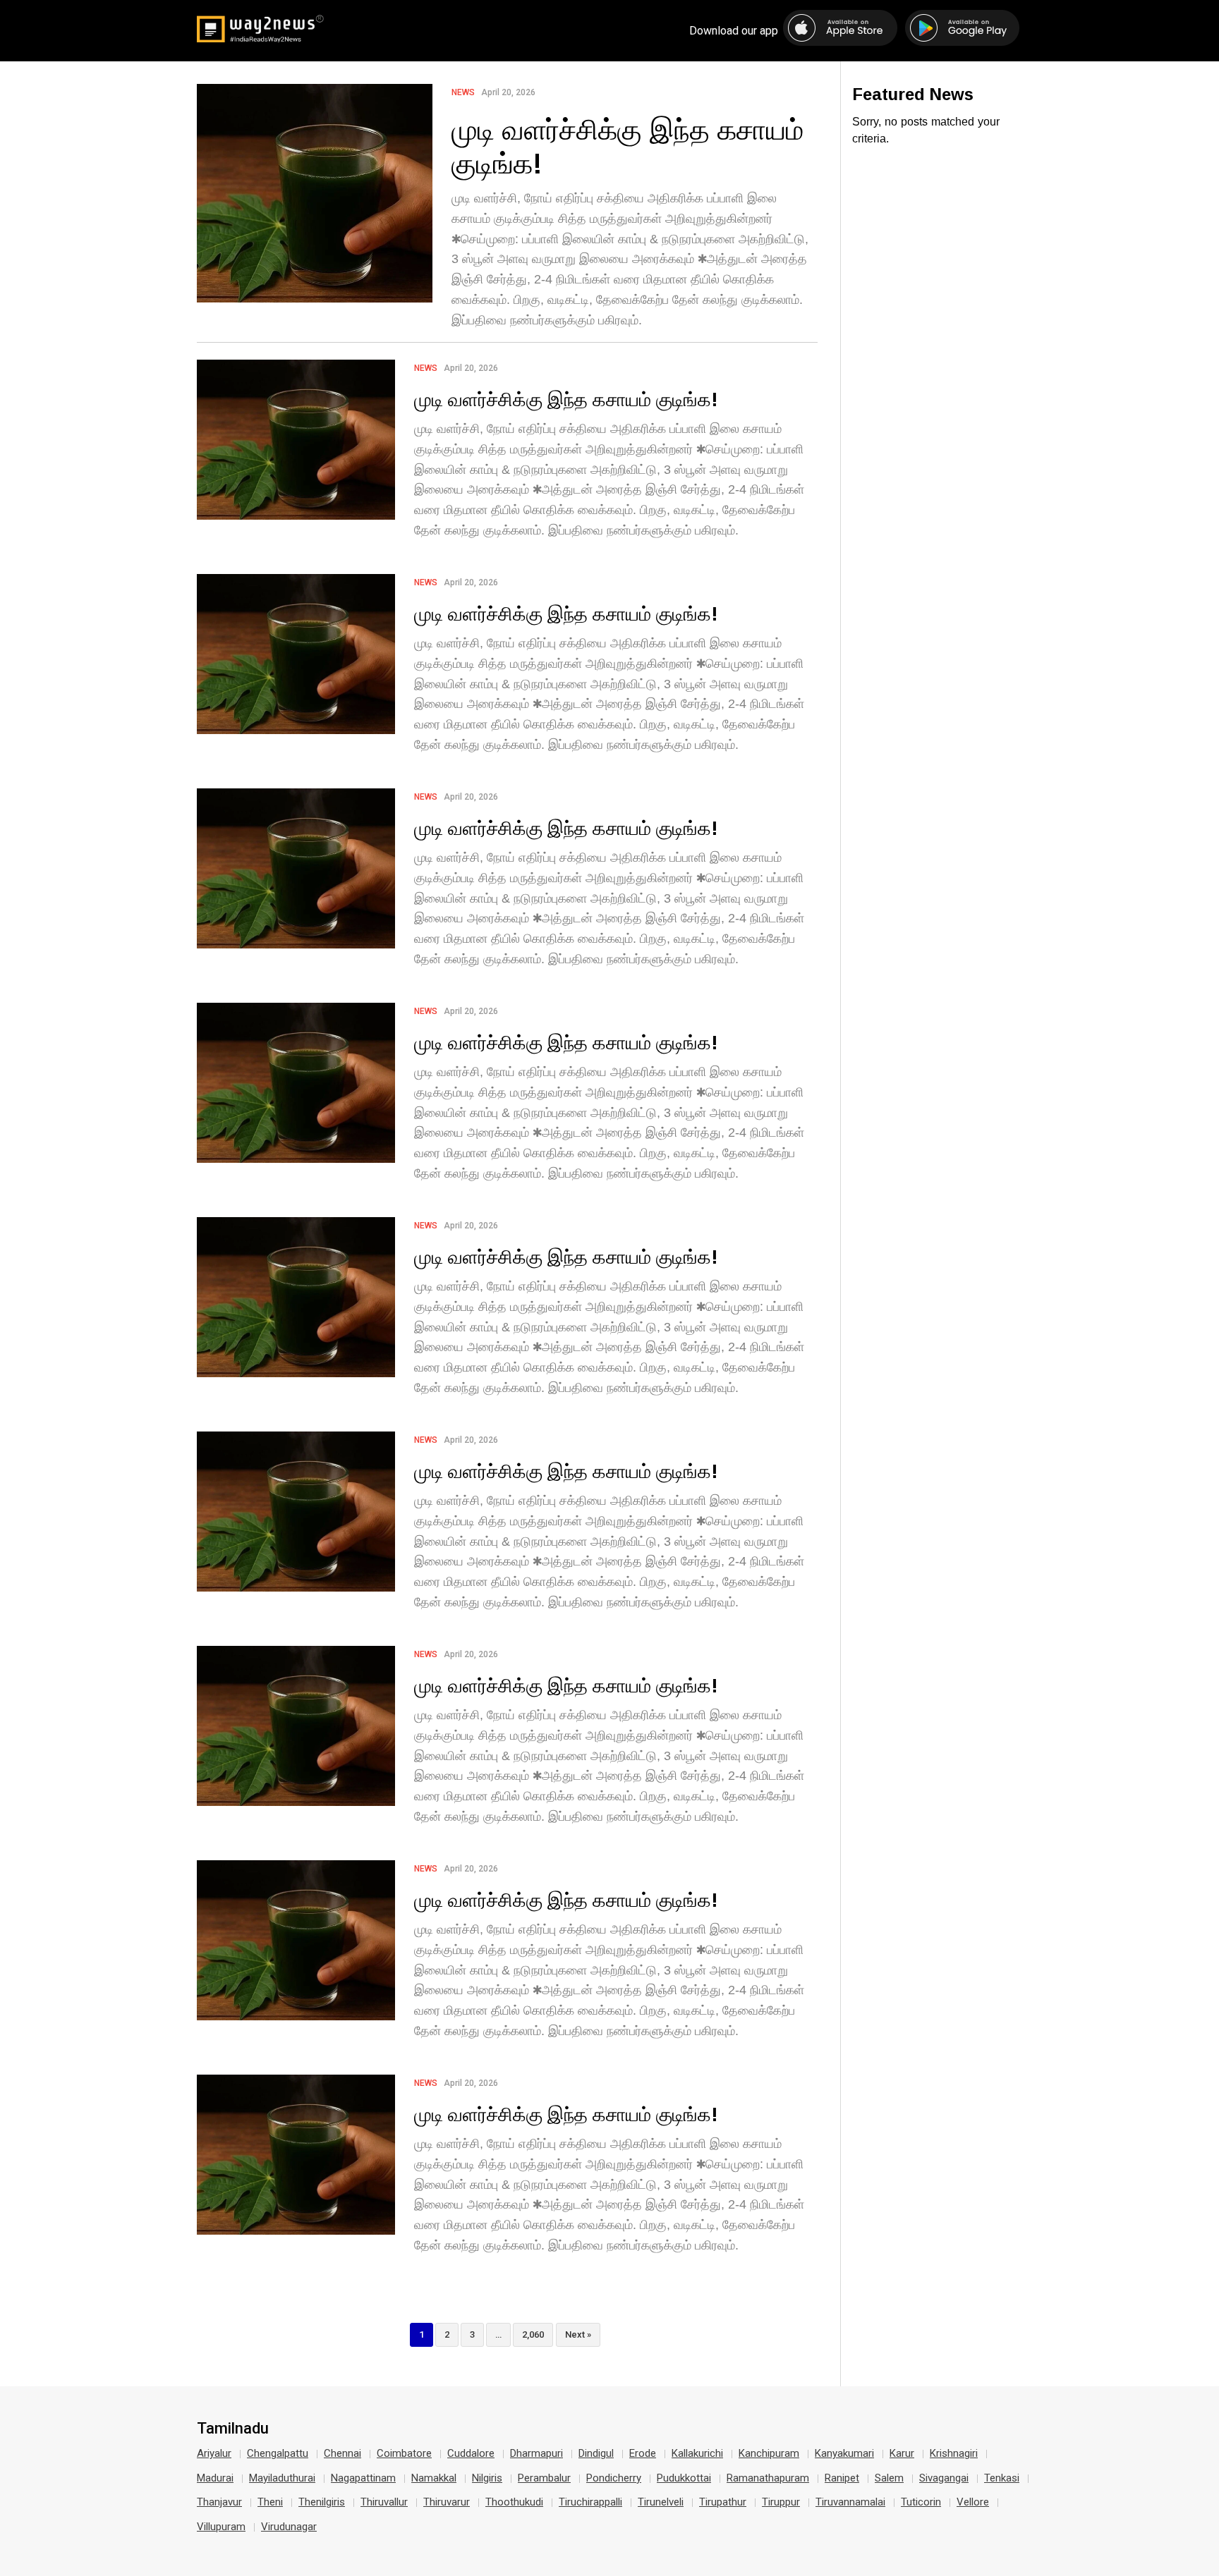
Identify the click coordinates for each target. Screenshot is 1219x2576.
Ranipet (842, 2478)
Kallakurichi (697, 2453)
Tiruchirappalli (590, 2502)
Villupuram (221, 2527)
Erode (643, 2453)
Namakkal (434, 2478)
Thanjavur (219, 2502)
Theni (270, 2502)
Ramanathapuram (768, 2478)
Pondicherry (614, 2478)
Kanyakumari (844, 2453)
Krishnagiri (954, 2453)
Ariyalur (214, 2453)
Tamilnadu (233, 2429)
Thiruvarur (447, 2502)
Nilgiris (487, 2478)
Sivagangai (944, 2478)
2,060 (533, 2334)
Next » (578, 2334)
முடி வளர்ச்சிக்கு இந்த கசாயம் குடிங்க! (627, 146)
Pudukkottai (684, 2478)
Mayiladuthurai (282, 2478)
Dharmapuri (536, 2453)
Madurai (215, 2478)
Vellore (973, 2502)
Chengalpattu (278, 2453)
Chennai (342, 2453)
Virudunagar (289, 2527)
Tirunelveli (661, 2502)
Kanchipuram (769, 2453)
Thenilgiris (322, 2502)
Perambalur (544, 2478)
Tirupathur (723, 2502)
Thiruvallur (384, 2502)
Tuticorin (921, 2502)
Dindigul (596, 2453)
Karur (902, 2453)
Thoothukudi (514, 2502)
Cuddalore (471, 2453)
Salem (889, 2478)
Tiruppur (781, 2502)
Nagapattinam (363, 2478)
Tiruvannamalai (850, 2502)
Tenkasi (1002, 2478)
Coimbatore (404, 2453)
